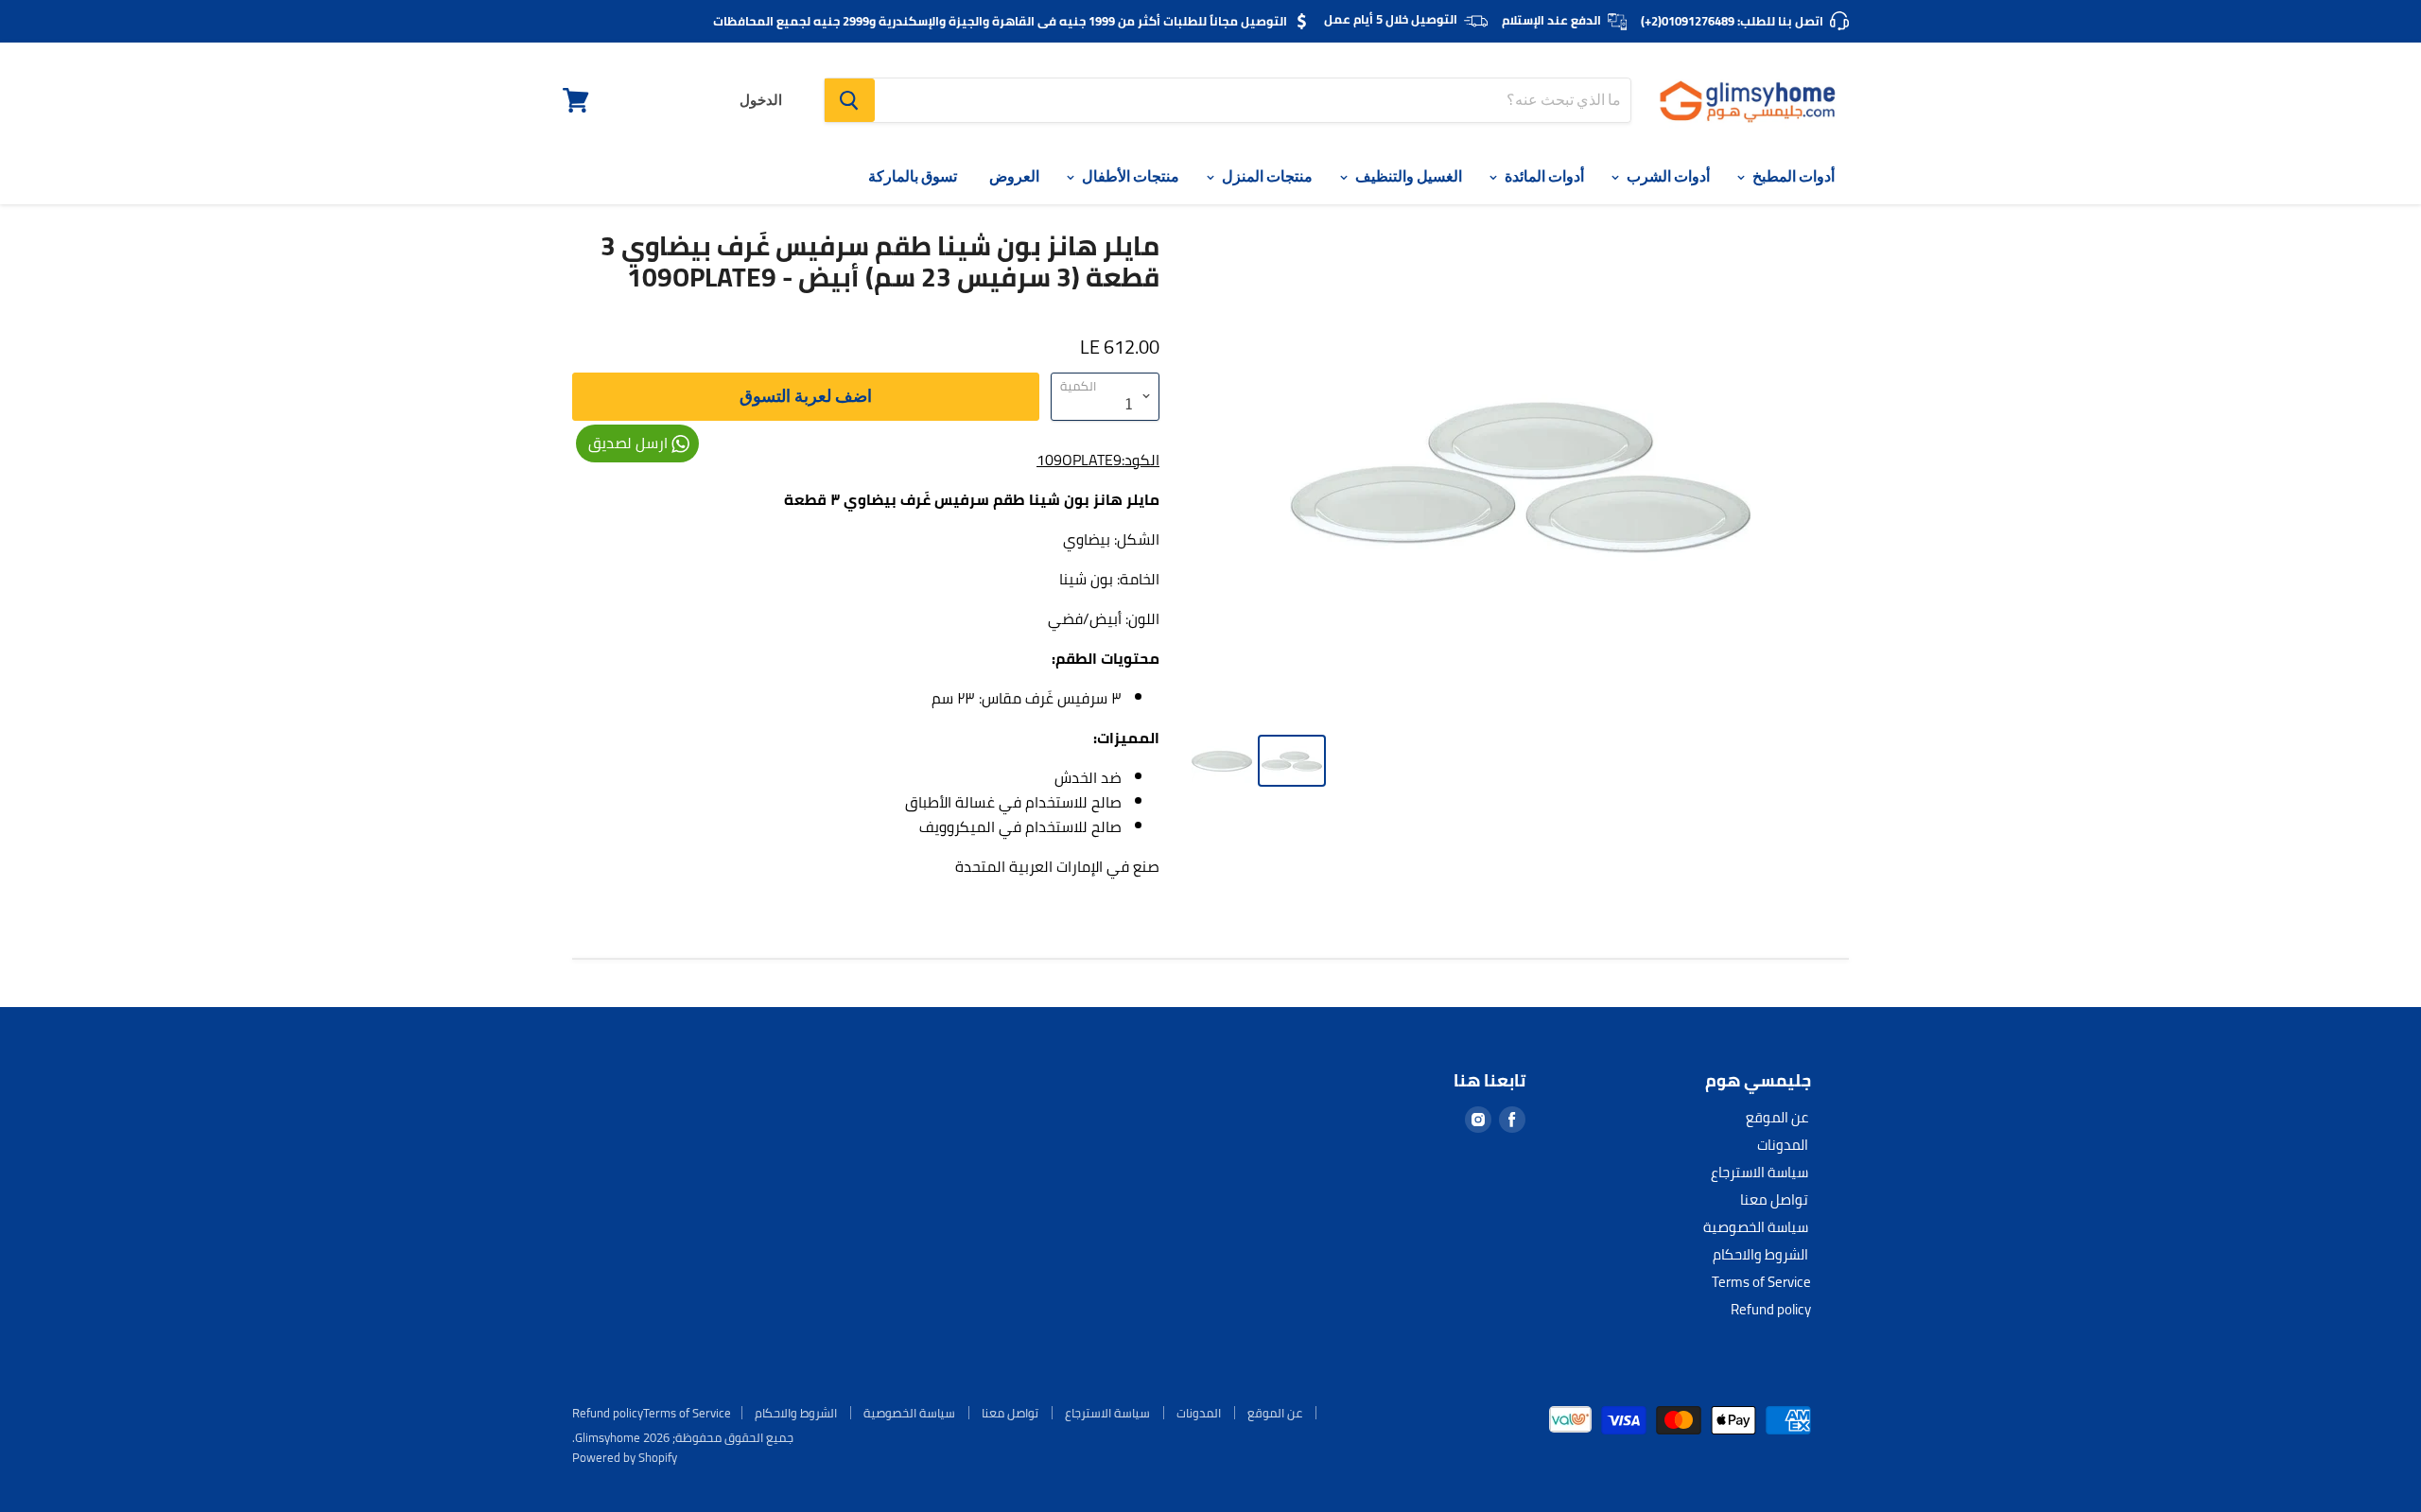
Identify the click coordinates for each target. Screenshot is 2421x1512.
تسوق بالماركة (913, 176)
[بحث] (850, 100)
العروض (1014, 176)
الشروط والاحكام (1760, 1254)
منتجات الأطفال (1129, 176)
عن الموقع (1777, 1117)
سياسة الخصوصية (1756, 1227)
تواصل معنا (1774, 1199)
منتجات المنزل (1266, 176)
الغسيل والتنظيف (1407, 176)
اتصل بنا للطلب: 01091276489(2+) (1732, 21)
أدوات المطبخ (1792, 176)
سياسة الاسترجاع (1759, 1172)
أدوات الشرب (1667, 176)
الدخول (761, 100)
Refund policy (1771, 1309)
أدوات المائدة (1543, 176)
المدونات (1783, 1145)
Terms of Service (1761, 1282)
